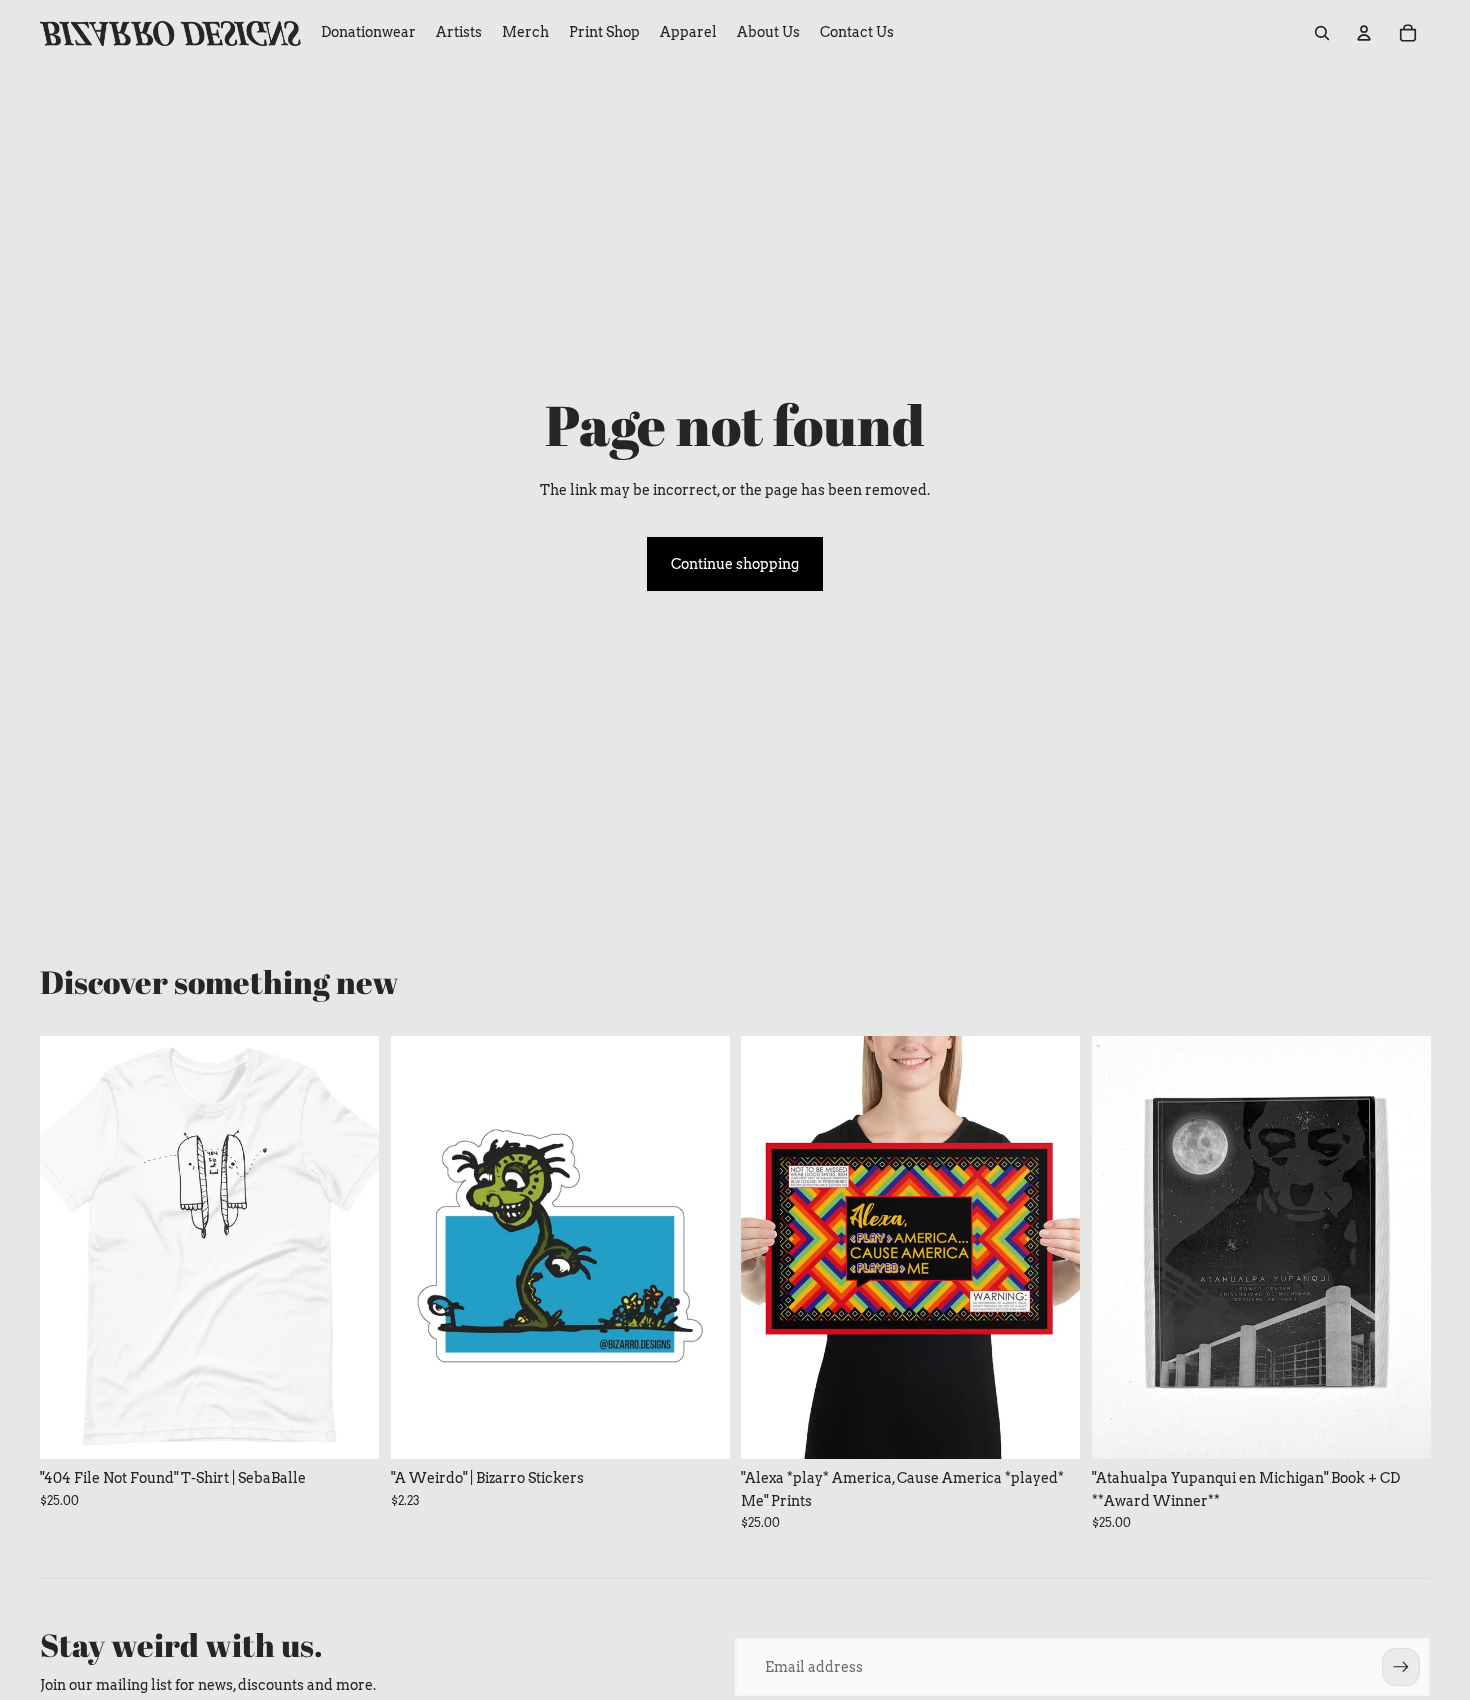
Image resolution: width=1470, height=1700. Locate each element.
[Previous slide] (70, 1247)
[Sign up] (1401, 1667)
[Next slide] (349, 1247)
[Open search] (1322, 33)
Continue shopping (735, 564)
